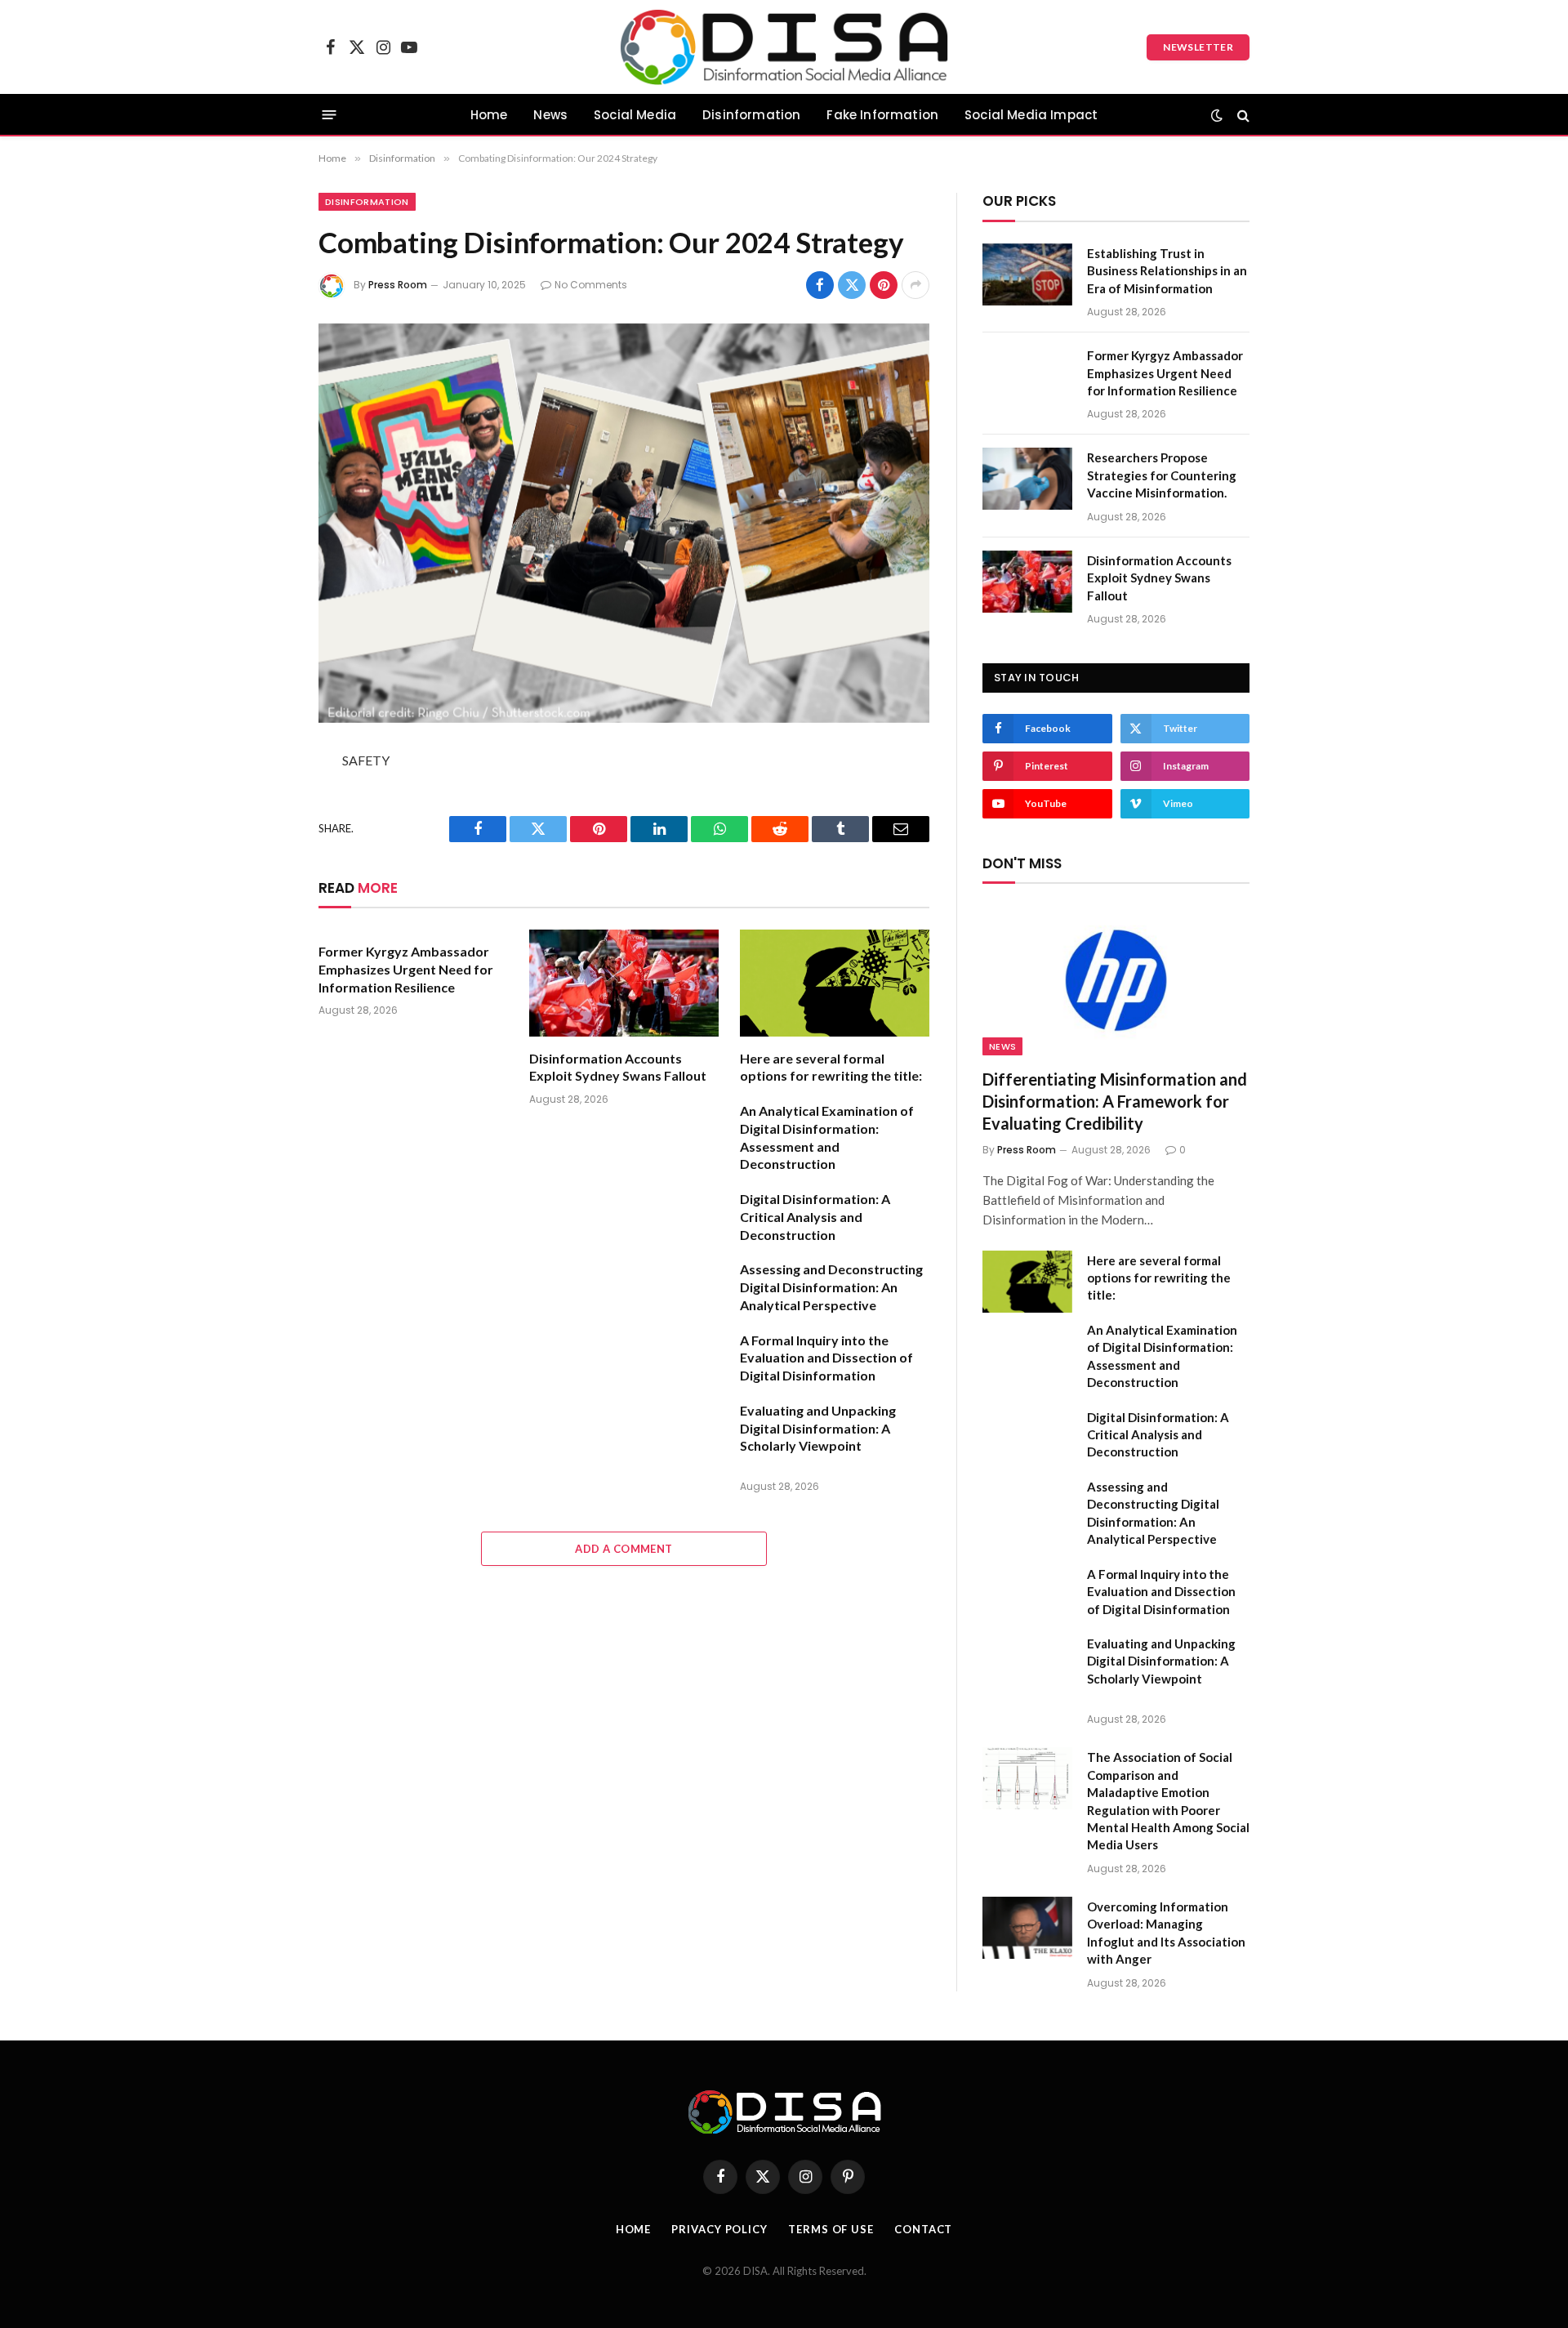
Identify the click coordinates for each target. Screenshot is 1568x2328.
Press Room (398, 285)
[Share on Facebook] (820, 285)
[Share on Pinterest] (884, 285)
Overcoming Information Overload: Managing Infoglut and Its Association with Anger (1166, 1933)
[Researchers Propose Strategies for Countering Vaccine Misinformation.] (1027, 479)
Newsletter (1198, 47)
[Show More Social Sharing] (915, 285)
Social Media (635, 115)
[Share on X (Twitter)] (852, 285)
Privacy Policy (719, 2229)
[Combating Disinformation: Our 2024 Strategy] (624, 523)
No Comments (591, 285)
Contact (923, 2229)
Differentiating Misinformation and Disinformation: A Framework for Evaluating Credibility (1115, 1101)
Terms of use (831, 2229)
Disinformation (751, 115)
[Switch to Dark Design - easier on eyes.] (1217, 115)
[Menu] (330, 115)
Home (489, 115)
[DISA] (784, 47)
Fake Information (882, 115)
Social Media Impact (1031, 115)
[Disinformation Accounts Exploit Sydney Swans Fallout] (624, 983)
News (550, 115)
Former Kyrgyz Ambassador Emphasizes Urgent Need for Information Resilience (406, 969)
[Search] (1242, 115)
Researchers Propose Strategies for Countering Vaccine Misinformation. (1162, 475)
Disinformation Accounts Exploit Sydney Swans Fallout (618, 1067)
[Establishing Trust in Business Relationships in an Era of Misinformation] (1027, 274)
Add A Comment (624, 1549)
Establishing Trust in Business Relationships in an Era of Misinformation (1167, 271)
